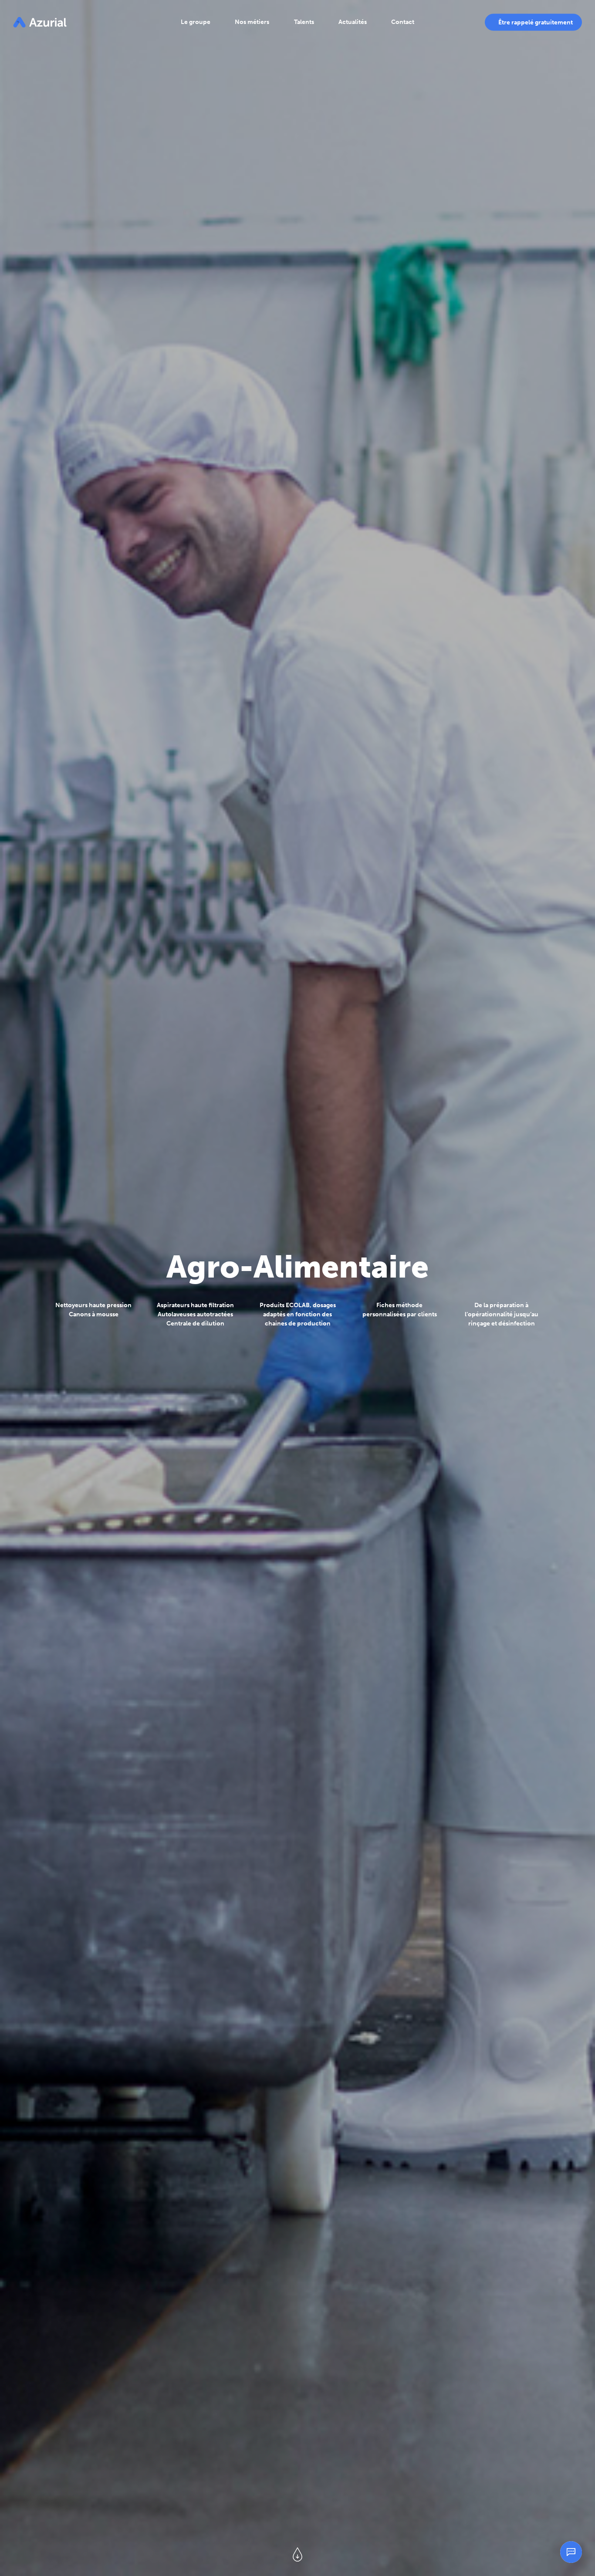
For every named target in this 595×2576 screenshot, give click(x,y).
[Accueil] (40, 22)
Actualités (353, 22)
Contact (403, 22)
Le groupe (196, 22)
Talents (304, 22)
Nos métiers (252, 22)
